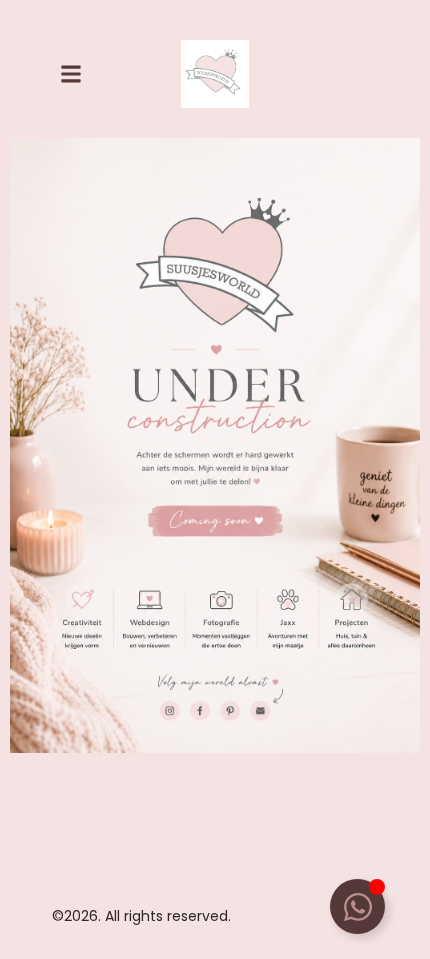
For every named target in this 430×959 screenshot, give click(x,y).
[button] (71, 74)
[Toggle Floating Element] (357, 906)
